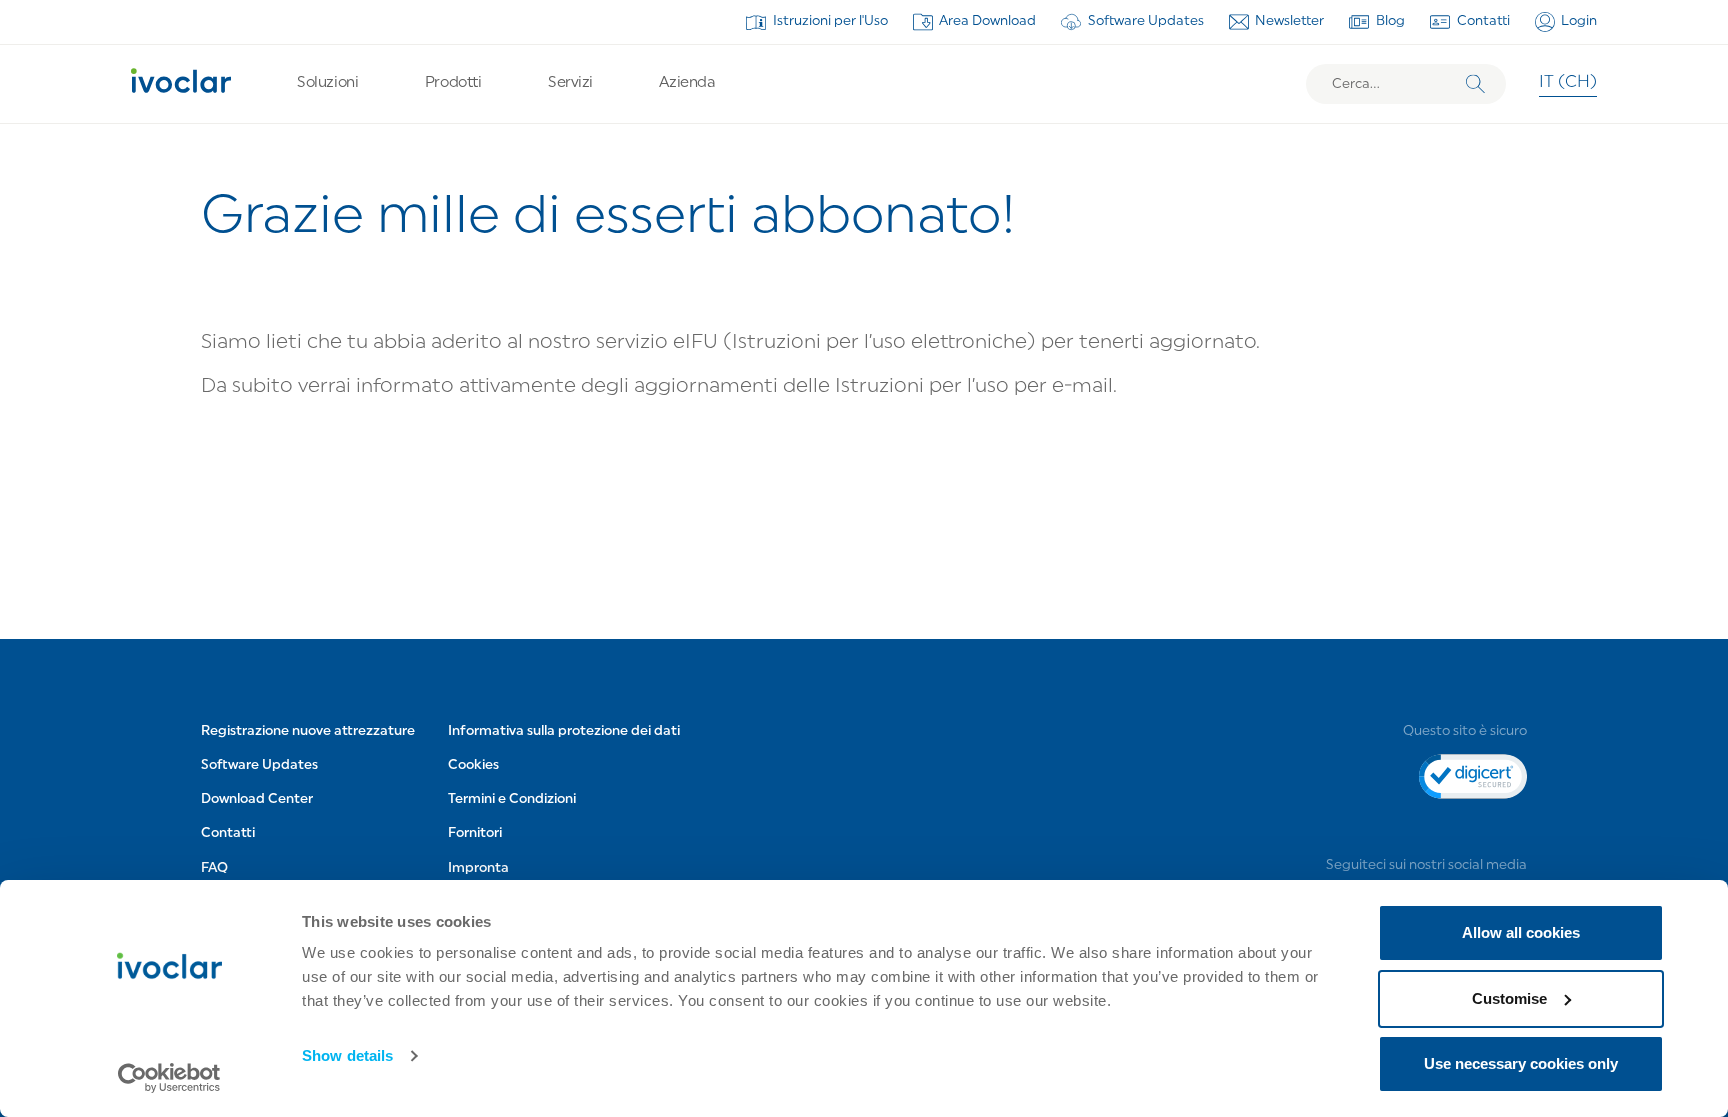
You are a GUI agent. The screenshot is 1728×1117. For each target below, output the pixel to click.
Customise (1509, 998)
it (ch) (1568, 83)
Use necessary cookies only (1521, 1063)
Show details (347, 1055)
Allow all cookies (1521, 932)
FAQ (214, 868)
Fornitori (475, 833)
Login (1579, 21)
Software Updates (1146, 21)
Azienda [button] (686, 83)
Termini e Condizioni (512, 799)
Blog (1390, 21)
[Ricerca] (1475, 84)
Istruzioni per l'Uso (830, 21)
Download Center (257, 799)
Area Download (987, 21)
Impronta (478, 868)
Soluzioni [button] (327, 83)
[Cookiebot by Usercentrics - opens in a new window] (169, 1078)
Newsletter (1289, 21)
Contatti (1483, 21)
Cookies (473, 765)
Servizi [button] (570, 83)
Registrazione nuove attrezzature (308, 731)
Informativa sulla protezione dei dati (564, 731)
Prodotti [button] (453, 83)
